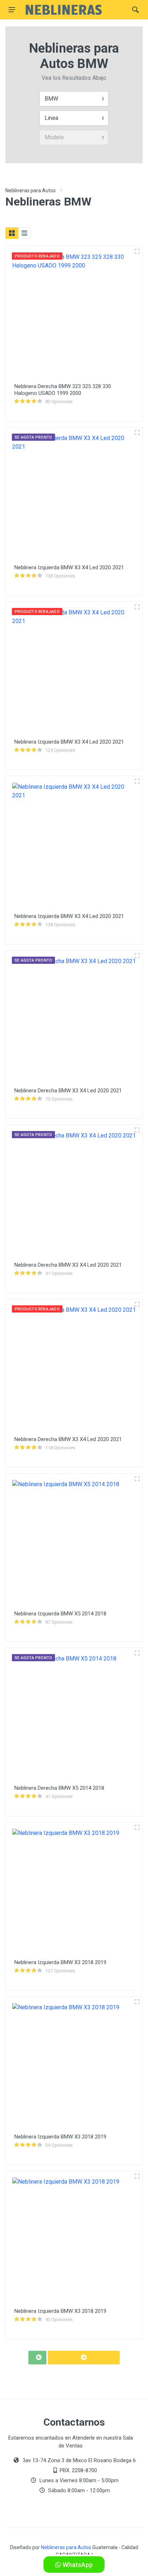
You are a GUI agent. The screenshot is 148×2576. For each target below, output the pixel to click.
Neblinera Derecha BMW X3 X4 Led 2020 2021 (68, 1091)
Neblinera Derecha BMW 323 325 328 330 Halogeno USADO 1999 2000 (63, 390)
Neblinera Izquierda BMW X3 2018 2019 (60, 1962)
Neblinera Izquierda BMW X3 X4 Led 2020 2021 (69, 567)
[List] (24, 233)
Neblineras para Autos (31, 190)
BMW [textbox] (51, 99)
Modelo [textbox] (54, 137)
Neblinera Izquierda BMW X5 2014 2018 (60, 1614)
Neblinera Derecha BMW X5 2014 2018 (59, 1788)
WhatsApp (77, 2565)
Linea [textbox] (51, 118)
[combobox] (74, 99)
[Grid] (12, 233)
